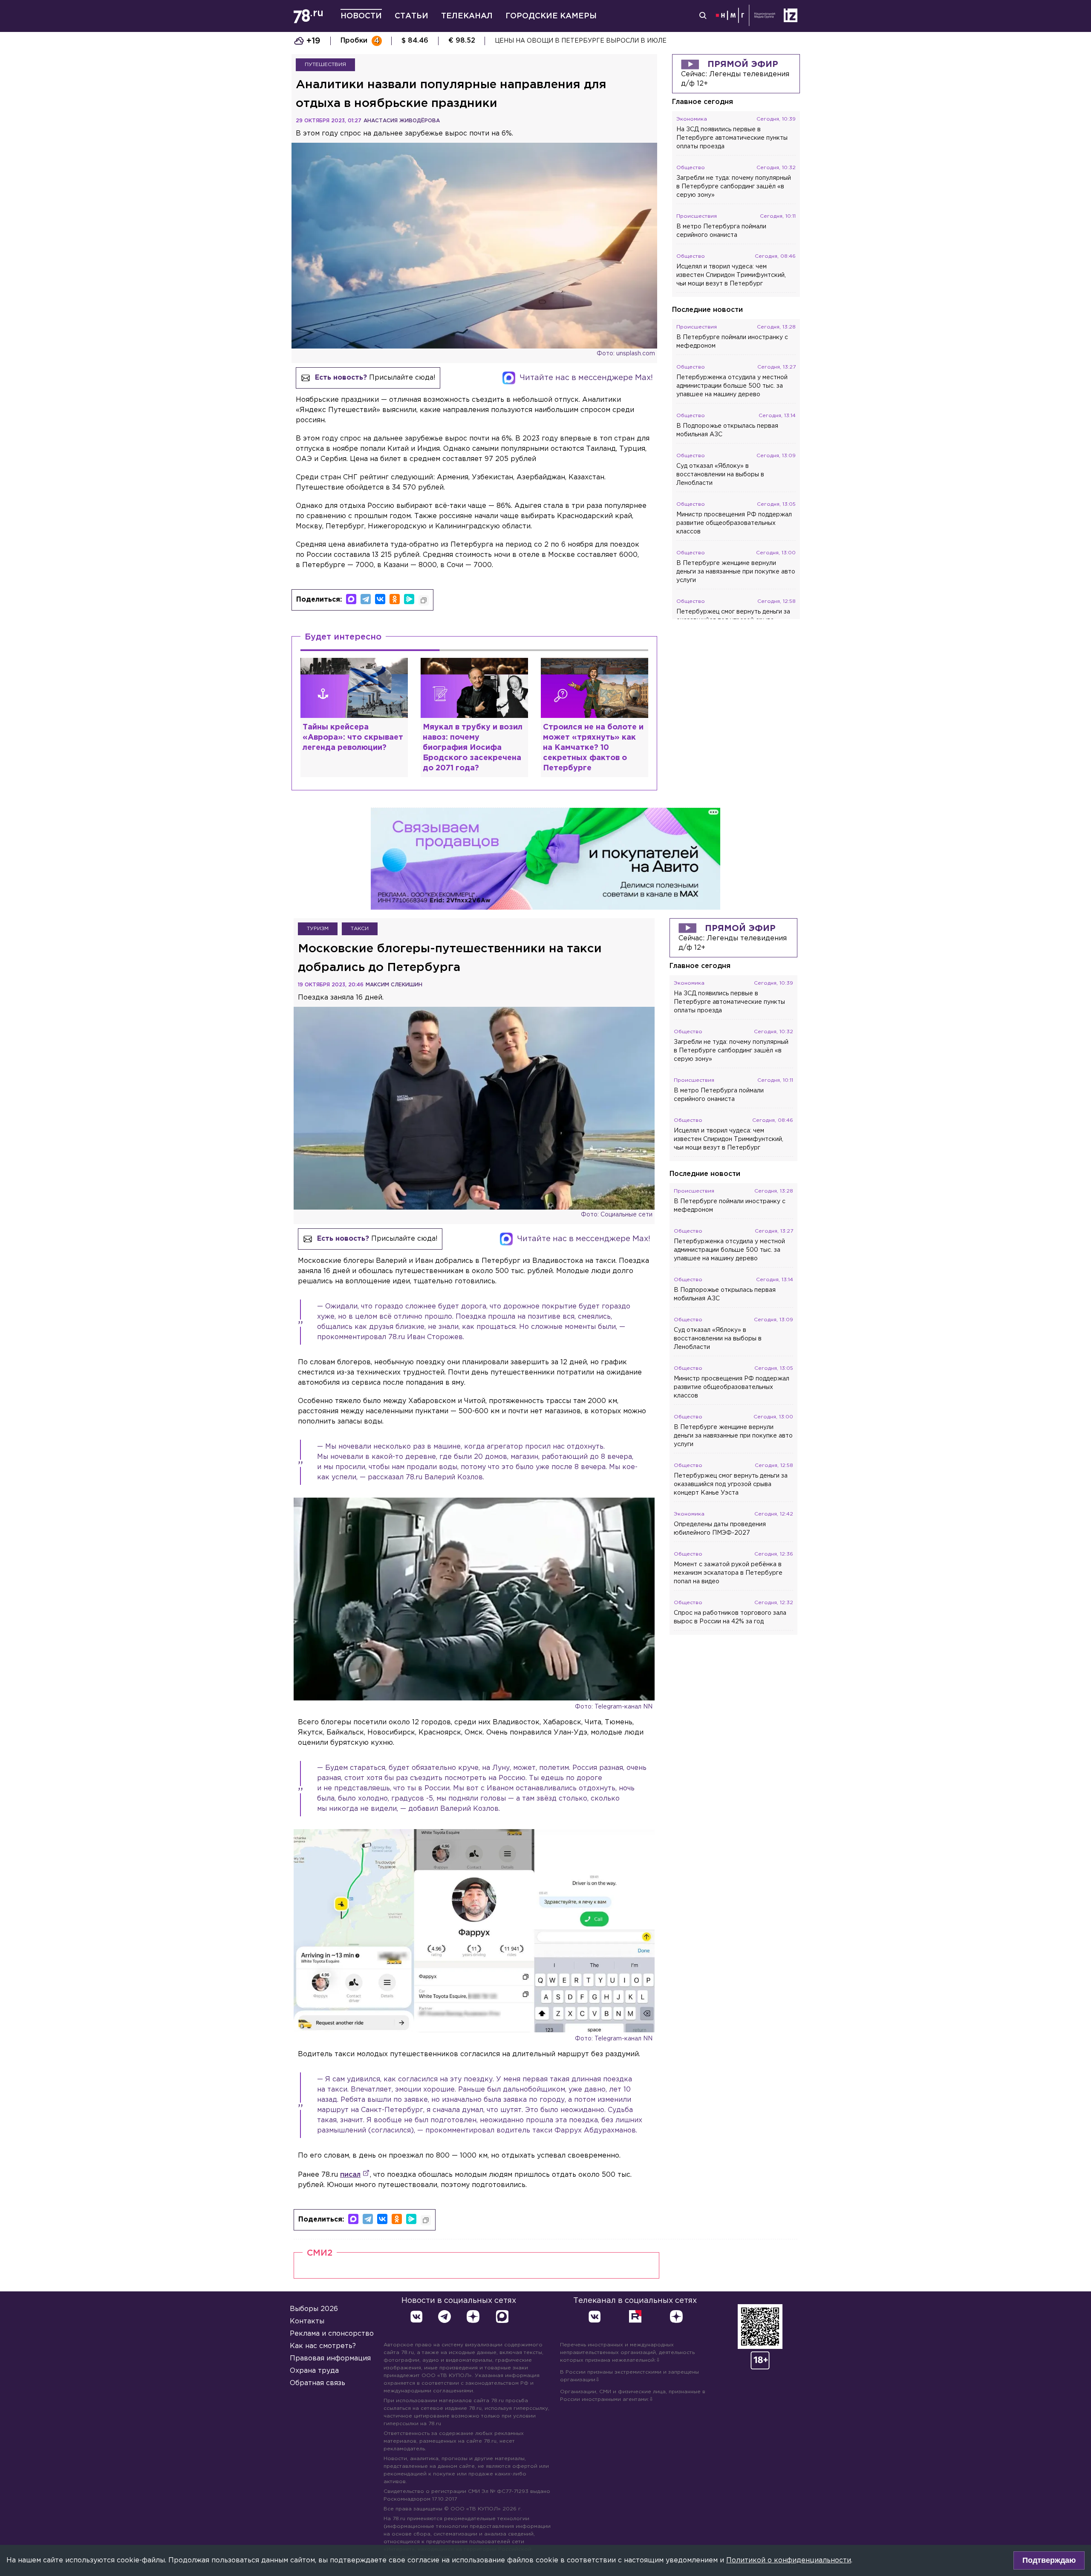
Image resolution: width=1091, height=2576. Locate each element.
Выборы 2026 (314, 2309)
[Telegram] (366, 599)
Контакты (307, 2321)
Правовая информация (330, 2358)
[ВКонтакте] (380, 599)
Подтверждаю (1049, 2560)
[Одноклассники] (395, 599)
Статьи (411, 16)
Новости (361, 16)
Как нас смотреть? (323, 2346)
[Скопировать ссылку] (424, 600)
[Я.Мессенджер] (409, 599)
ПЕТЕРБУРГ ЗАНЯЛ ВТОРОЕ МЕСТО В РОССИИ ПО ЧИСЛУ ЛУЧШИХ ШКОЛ (614, 41)
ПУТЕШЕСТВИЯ (325, 65)
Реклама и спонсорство (332, 2334)
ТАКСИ (360, 929)
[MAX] (351, 599)
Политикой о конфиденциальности (789, 2560)
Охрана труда (314, 2371)
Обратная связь (317, 2383)
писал (350, 2175)
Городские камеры (551, 16)
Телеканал (467, 16)
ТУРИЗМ (318, 929)
